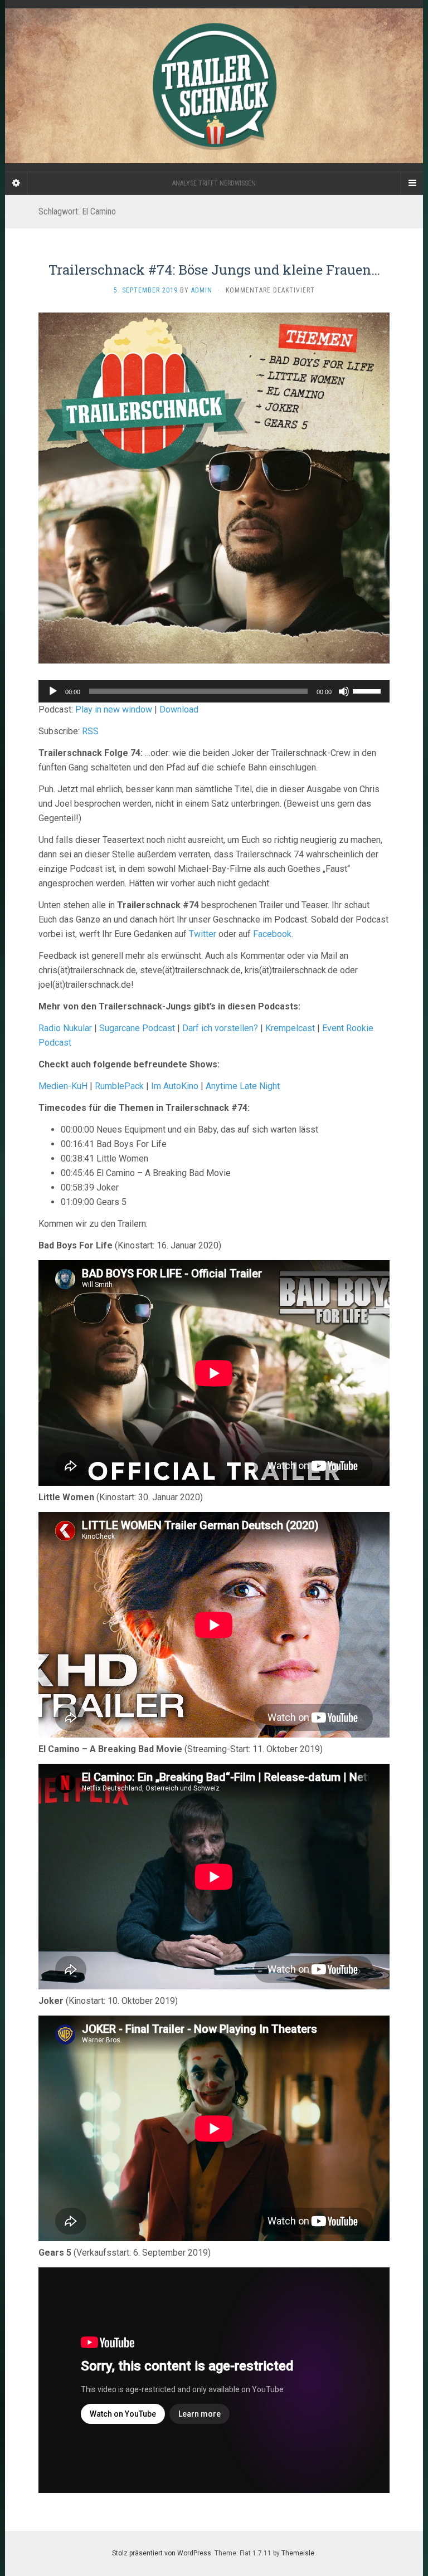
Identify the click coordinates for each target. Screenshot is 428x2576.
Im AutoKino (175, 1086)
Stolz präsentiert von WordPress (162, 2553)
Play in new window (114, 709)
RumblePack (119, 1086)
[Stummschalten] (344, 691)
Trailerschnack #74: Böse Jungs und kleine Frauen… (214, 270)
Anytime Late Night (243, 1086)
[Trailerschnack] (214, 86)
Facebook (272, 934)
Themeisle (298, 2553)
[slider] (368, 690)
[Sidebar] (16, 183)
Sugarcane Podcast (137, 1028)
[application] (214, 691)
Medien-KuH (64, 1086)
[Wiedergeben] (53, 691)
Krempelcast (290, 1028)
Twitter (203, 934)
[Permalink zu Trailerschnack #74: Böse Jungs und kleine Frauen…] (214, 487)
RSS (90, 731)
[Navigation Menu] (412, 183)
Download (179, 709)
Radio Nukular (65, 1028)
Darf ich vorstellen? (220, 1028)
